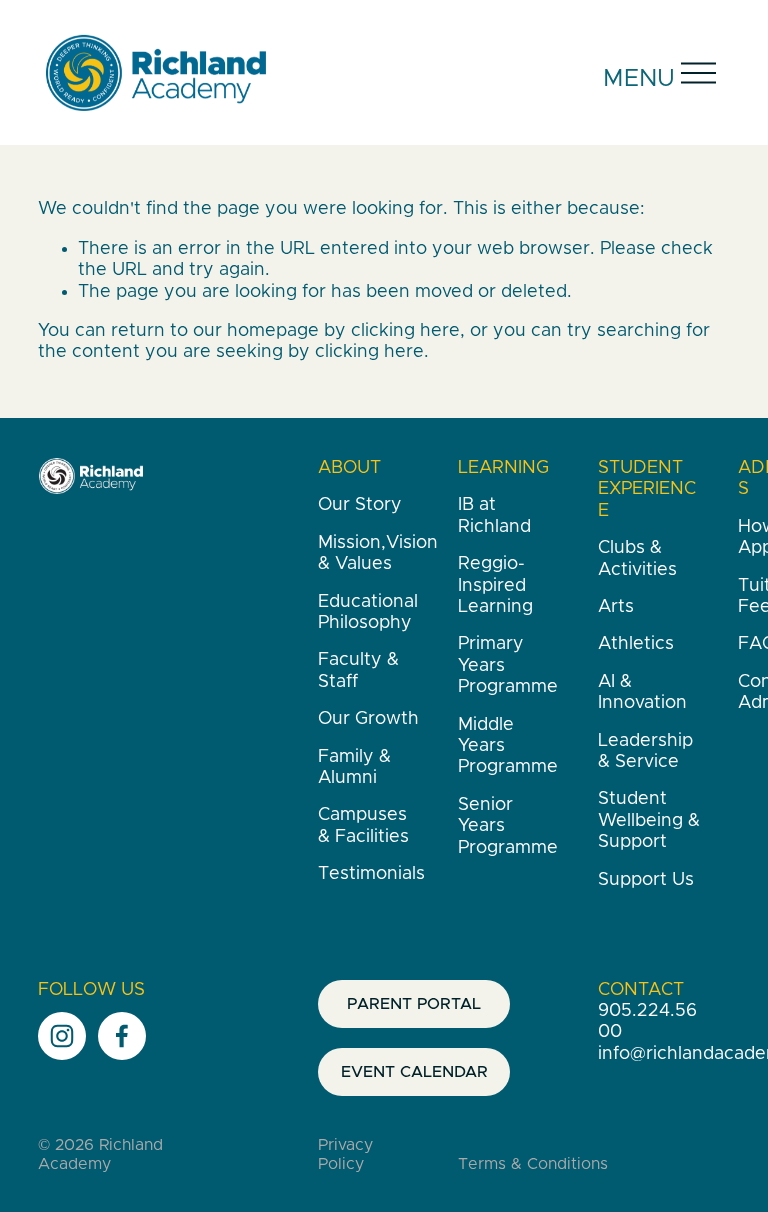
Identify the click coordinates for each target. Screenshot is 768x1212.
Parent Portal (414, 1004)
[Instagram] (62, 1036)
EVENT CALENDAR (414, 1072)
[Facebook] (122, 1036)
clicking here (405, 331)
